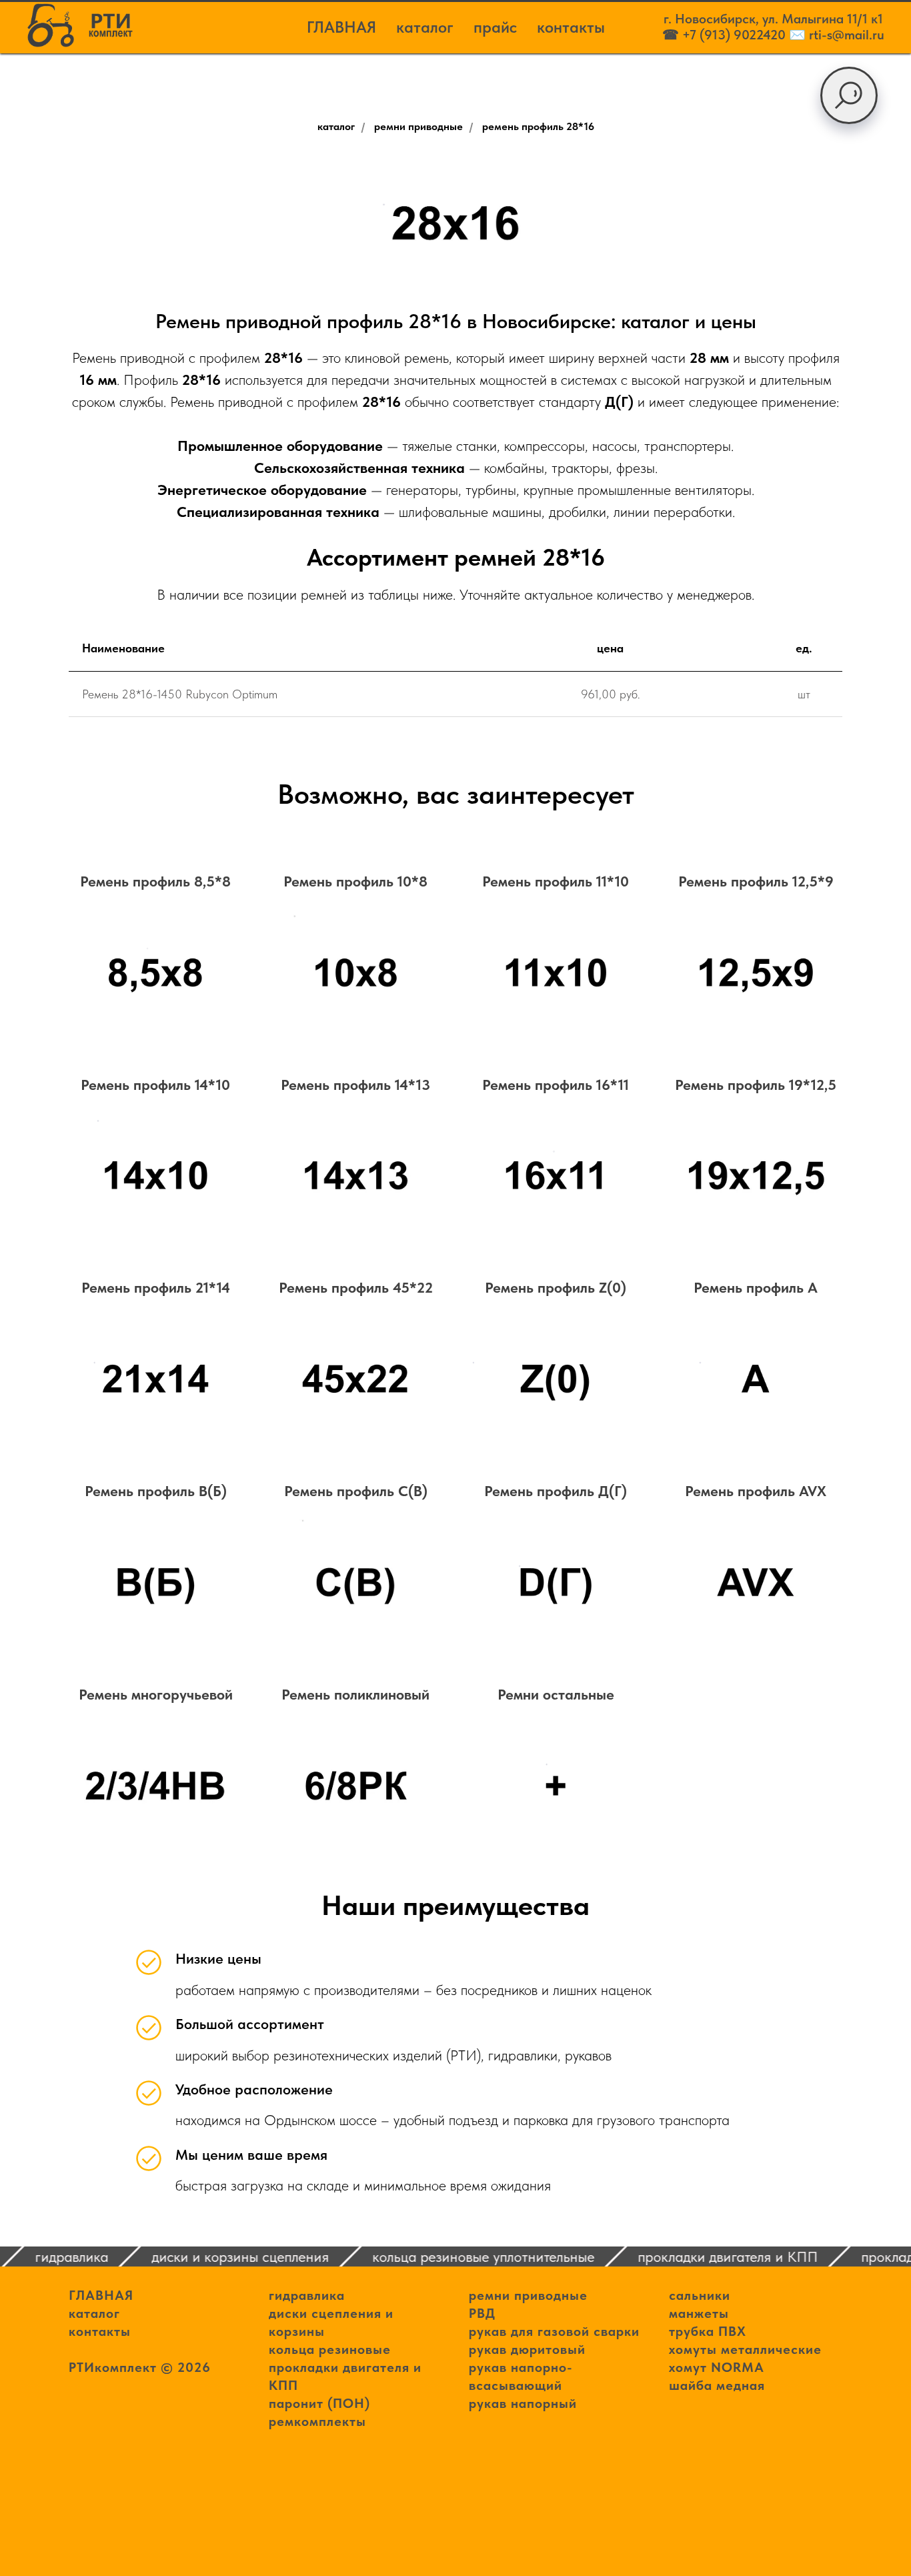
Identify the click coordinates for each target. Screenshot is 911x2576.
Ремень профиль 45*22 (356, 1287)
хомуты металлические (745, 2349)
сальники (700, 2295)
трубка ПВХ (708, 2331)
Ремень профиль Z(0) (556, 1287)
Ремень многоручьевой (156, 1694)
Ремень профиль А (756, 1287)
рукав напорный (523, 2403)
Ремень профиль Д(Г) (556, 1491)
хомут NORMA (717, 2367)
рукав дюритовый (527, 2349)
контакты (571, 27)
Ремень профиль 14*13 (355, 1085)
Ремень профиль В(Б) (156, 1491)
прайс (495, 27)
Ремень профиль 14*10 (155, 1085)
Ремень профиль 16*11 (556, 1085)
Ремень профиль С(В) (356, 1491)
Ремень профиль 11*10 (556, 881)
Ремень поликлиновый (355, 1694)
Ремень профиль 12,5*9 (756, 881)
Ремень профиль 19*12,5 (756, 1085)
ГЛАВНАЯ (341, 27)
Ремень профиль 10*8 (355, 881)
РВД (482, 2313)
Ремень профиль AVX (756, 1491)
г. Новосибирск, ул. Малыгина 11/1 (767, 19)
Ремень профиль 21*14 (156, 1287)
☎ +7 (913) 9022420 (724, 35)
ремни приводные (418, 126)
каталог (425, 27)
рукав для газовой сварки (554, 2331)
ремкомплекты (317, 2421)
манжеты (699, 2313)
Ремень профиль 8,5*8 (155, 881)
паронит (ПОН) (319, 2403)
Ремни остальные (556, 1694)
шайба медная (717, 2385)
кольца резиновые (330, 2349)
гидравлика (307, 2295)
